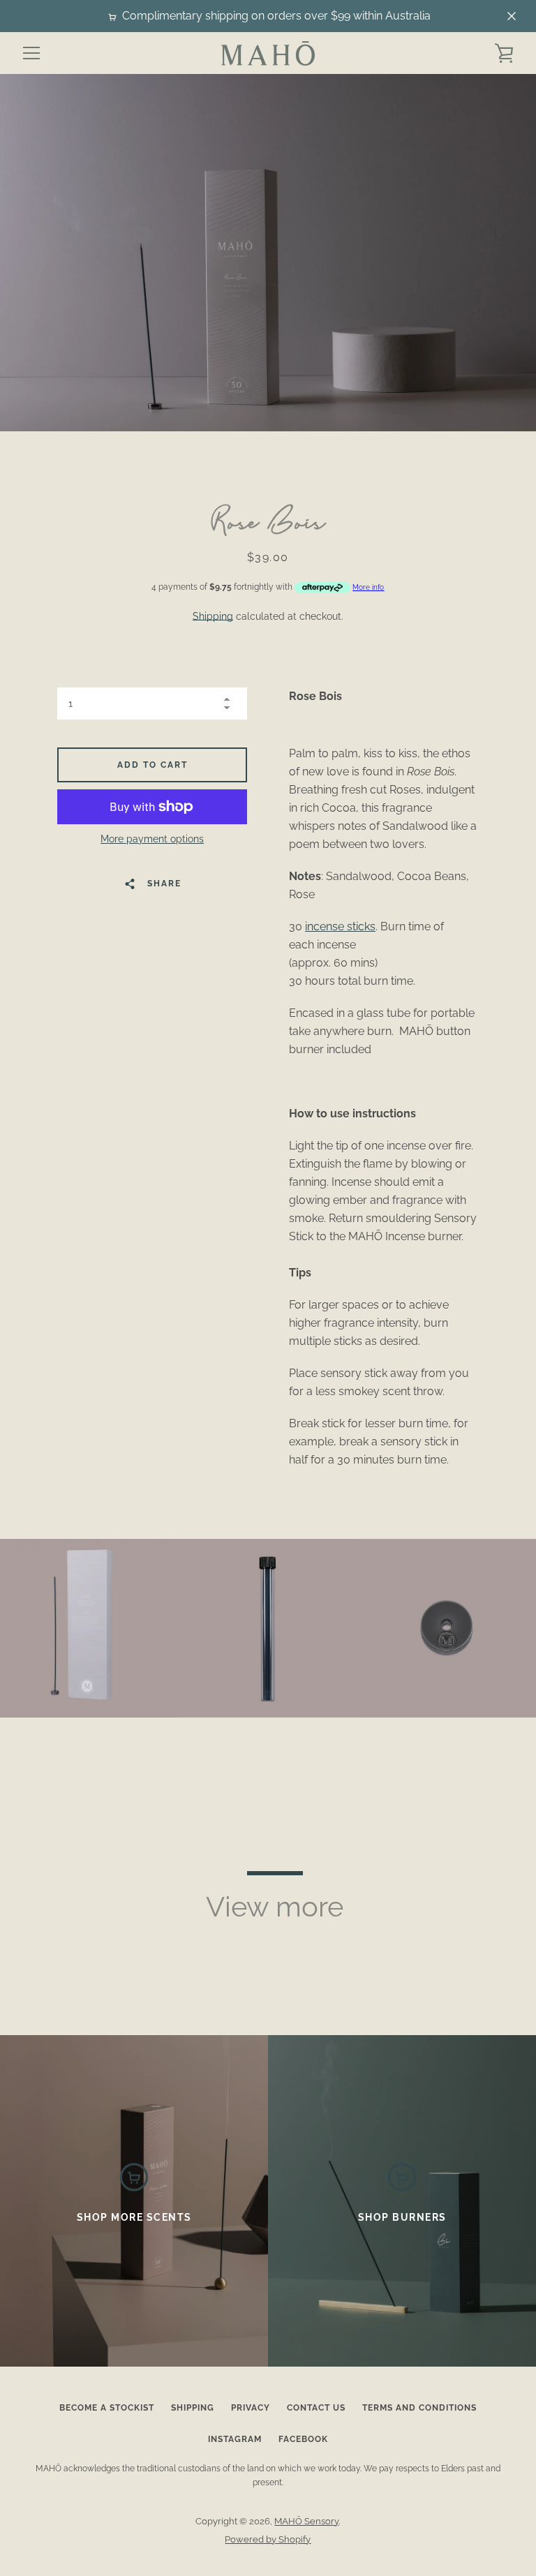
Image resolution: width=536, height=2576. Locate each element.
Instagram (235, 2439)
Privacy (251, 2408)
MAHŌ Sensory (306, 2521)
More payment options (152, 839)
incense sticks (340, 926)
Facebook (303, 2439)
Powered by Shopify (268, 2539)
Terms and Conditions (419, 2408)
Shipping (213, 616)
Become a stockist (107, 2408)
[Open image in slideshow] (268, 253)
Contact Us (316, 2408)
